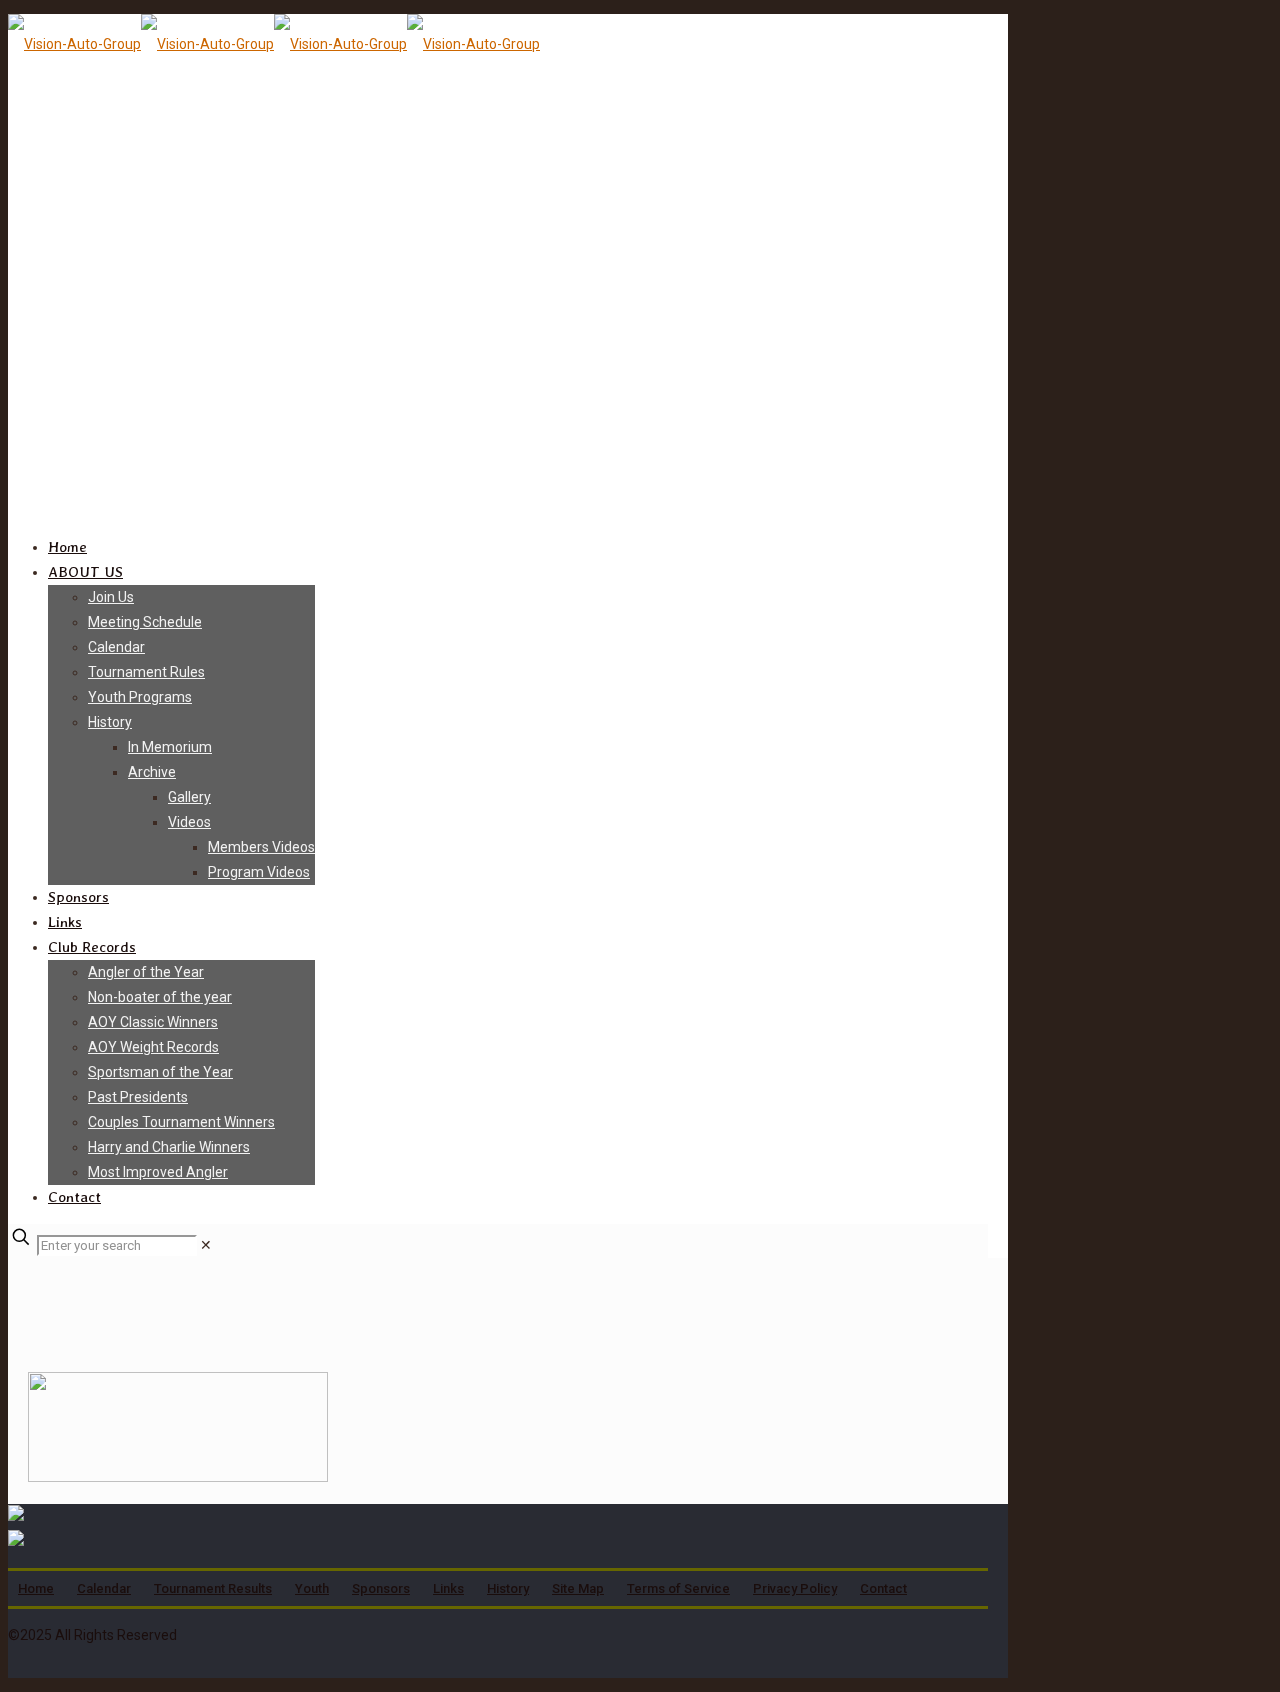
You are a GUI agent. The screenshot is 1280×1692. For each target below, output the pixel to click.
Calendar (104, 1588)
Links (448, 1588)
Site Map (578, 1588)
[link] (206, 1245)
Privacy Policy (795, 1588)
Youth (312, 1588)
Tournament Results (213, 1588)
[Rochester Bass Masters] (274, 44)
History (508, 1588)
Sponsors (381, 1588)
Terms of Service (678, 1588)
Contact (883, 1588)
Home (36, 1588)
